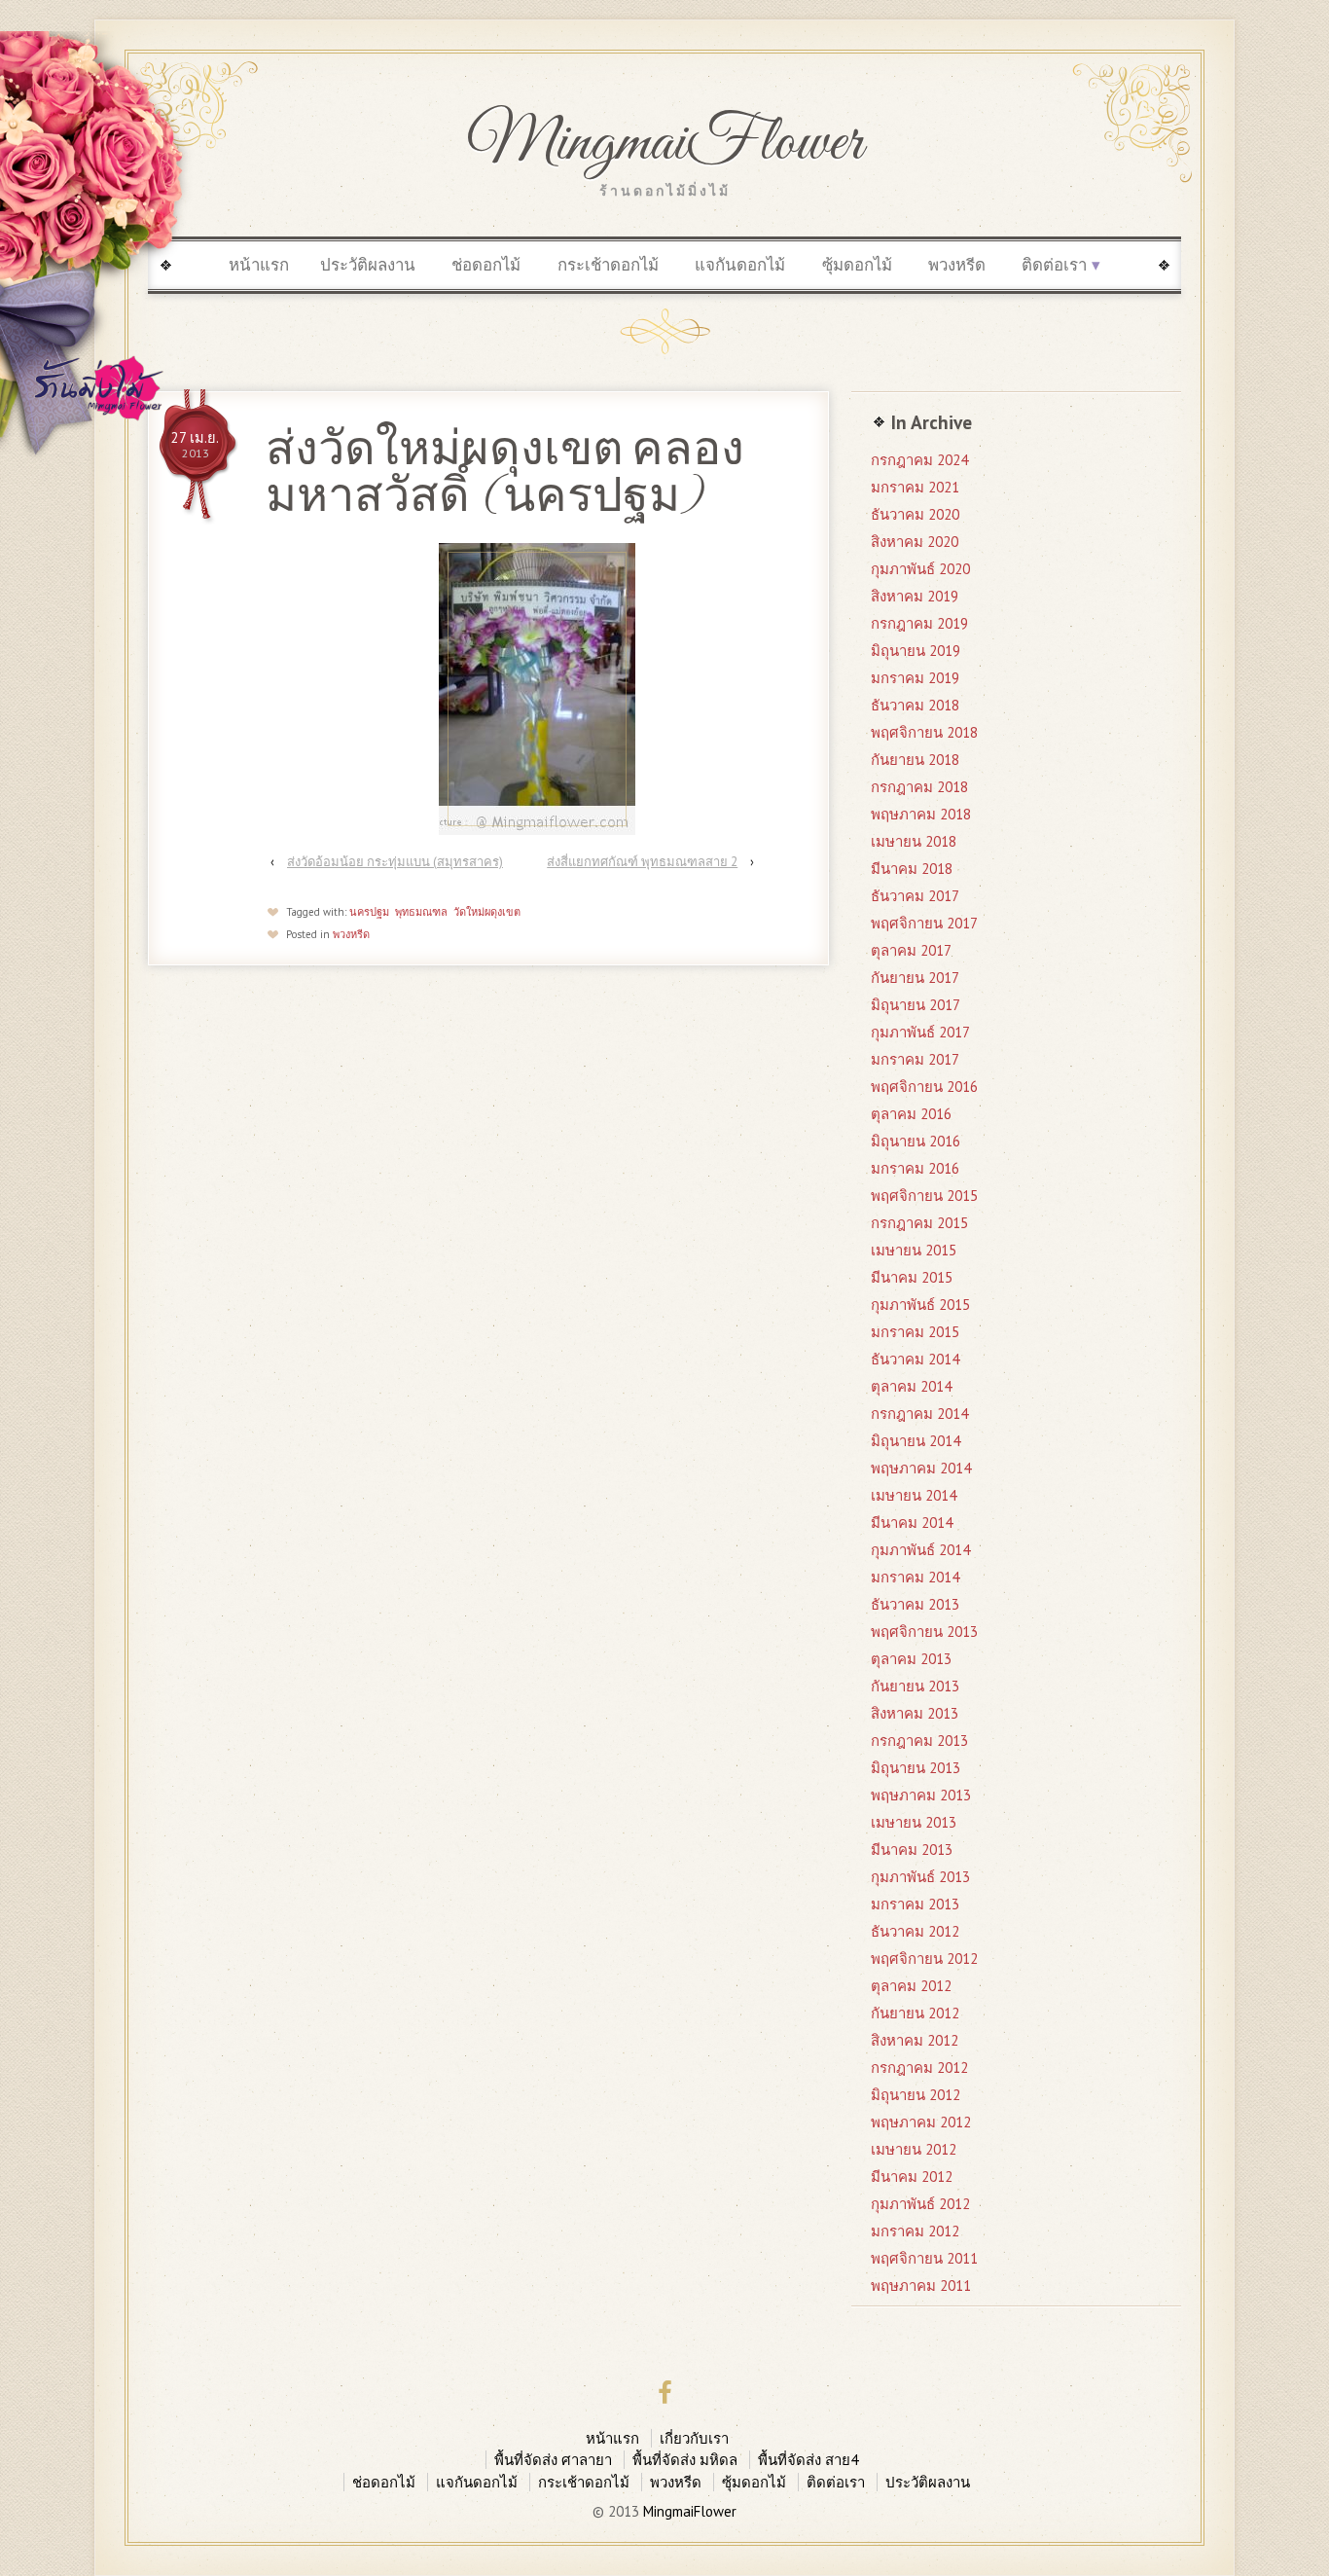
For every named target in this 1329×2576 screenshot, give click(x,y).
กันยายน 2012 (915, 2013)
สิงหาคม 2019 (915, 596)
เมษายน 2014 (914, 1495)
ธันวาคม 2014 (915, 1359)
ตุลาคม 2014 (911, 1386)
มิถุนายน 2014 (916, 1441)
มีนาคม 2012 (912, 2177)
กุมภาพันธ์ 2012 (920, 2204)
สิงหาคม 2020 (915, 542)
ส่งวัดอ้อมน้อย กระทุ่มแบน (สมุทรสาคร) (395, 862)
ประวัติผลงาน (368, 265)
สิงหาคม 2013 (915, 1713)
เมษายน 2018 (914, 841)
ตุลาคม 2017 (911, 950)
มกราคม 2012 (915, 2231)
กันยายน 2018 (915, 760)
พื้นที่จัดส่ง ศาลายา (553, 2460)
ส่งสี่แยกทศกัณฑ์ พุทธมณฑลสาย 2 (642, 862)
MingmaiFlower (665, 144)
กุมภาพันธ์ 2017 (920, 1032)
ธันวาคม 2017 (915, 896)
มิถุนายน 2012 (916, 2095)
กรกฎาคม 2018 (919, 787)
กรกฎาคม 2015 (919, 1223)
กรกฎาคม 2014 (919, 1414)
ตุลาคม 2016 (911, 1114)
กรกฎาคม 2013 (919, 1741)
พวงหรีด (957, 265)
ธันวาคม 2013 (915, 1604)
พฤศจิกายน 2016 (924, 1087)
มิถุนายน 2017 (916, 1005)
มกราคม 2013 (915, 1904)
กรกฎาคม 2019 (919, 623)
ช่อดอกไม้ (486, 265)
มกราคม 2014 (915, 1577)
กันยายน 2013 (915, 1686)
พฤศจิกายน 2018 (924, 732)
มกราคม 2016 (915, 1168)
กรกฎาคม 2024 (919, 460)
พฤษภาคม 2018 (921, 814)
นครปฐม (369, 912)
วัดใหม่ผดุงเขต (487, 912)
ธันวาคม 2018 (915, 705)
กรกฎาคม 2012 (919, 2068)
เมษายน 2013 (914, 1822)
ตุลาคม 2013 (911, 1659)
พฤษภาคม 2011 (921, 2286)
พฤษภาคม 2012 (921, 2122)
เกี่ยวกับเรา (694, 2438)
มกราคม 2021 (915, 487)
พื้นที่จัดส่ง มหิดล (685, 2460)
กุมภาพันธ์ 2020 (920, 569)
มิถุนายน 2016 (916, 1141)
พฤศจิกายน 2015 (924, 1196)
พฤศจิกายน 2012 (924, 1959)
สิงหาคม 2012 (915, 2040)
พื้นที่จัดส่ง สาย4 (808, 2460)
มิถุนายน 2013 (916, 1768)
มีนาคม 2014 (912, 1523)
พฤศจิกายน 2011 (924, 2258)
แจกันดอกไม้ (740, 265)
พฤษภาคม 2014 (921, 1468)
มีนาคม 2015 (912, 1277)
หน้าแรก (259, 265)
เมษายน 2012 (914, 2149)
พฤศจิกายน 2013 (924, 1632)
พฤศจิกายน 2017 (924, 923)
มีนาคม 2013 (912, 1850)
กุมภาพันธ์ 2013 (920, 1877)
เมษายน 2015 (914, 1250)
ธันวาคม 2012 (915, 1931)
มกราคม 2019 (915, 678)
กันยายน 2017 (915, 978)
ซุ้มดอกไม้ (857, 265)
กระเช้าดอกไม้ (608, 265)
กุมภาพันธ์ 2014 (920, 1550)
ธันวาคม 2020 (915, 514)
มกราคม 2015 (915, 1332)
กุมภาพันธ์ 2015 (920, 1305)
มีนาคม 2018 (912, 869)
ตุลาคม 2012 (911, 1986)
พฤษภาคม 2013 (921, 1795)
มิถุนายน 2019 (916, 651)
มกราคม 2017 (915, 1059)
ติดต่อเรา (1054, 265)
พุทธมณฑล (421, 912)
